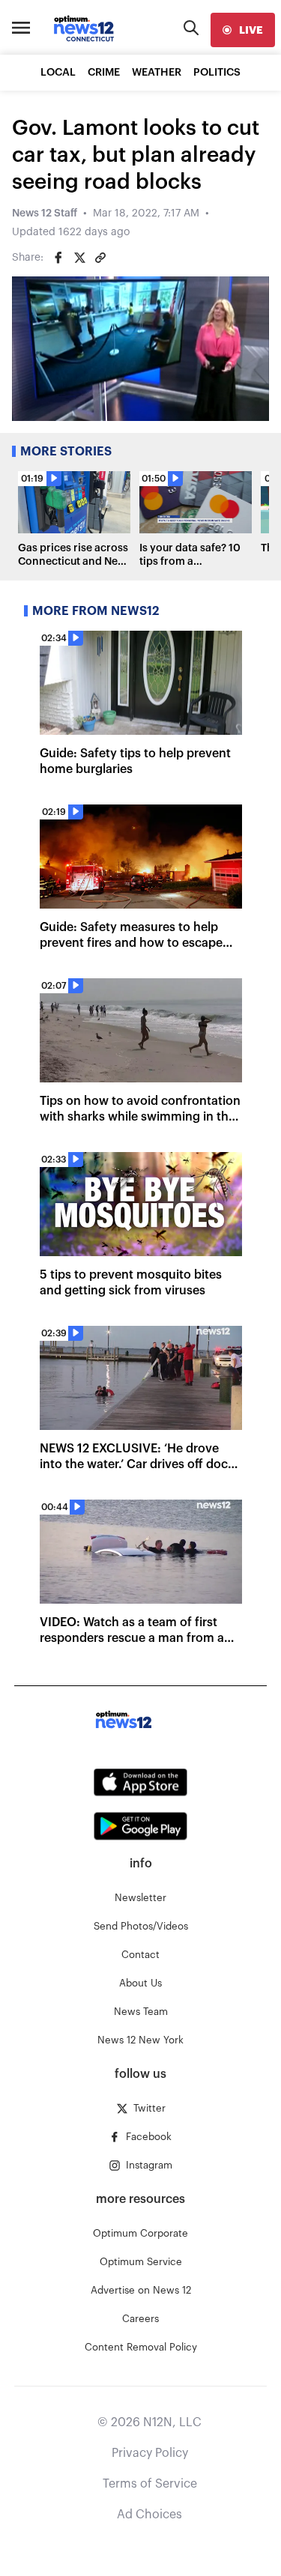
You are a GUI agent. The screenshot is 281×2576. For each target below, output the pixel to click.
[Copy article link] (100, 258)
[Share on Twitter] (79, 258)
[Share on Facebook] (58, 258)
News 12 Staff (45, 213)
